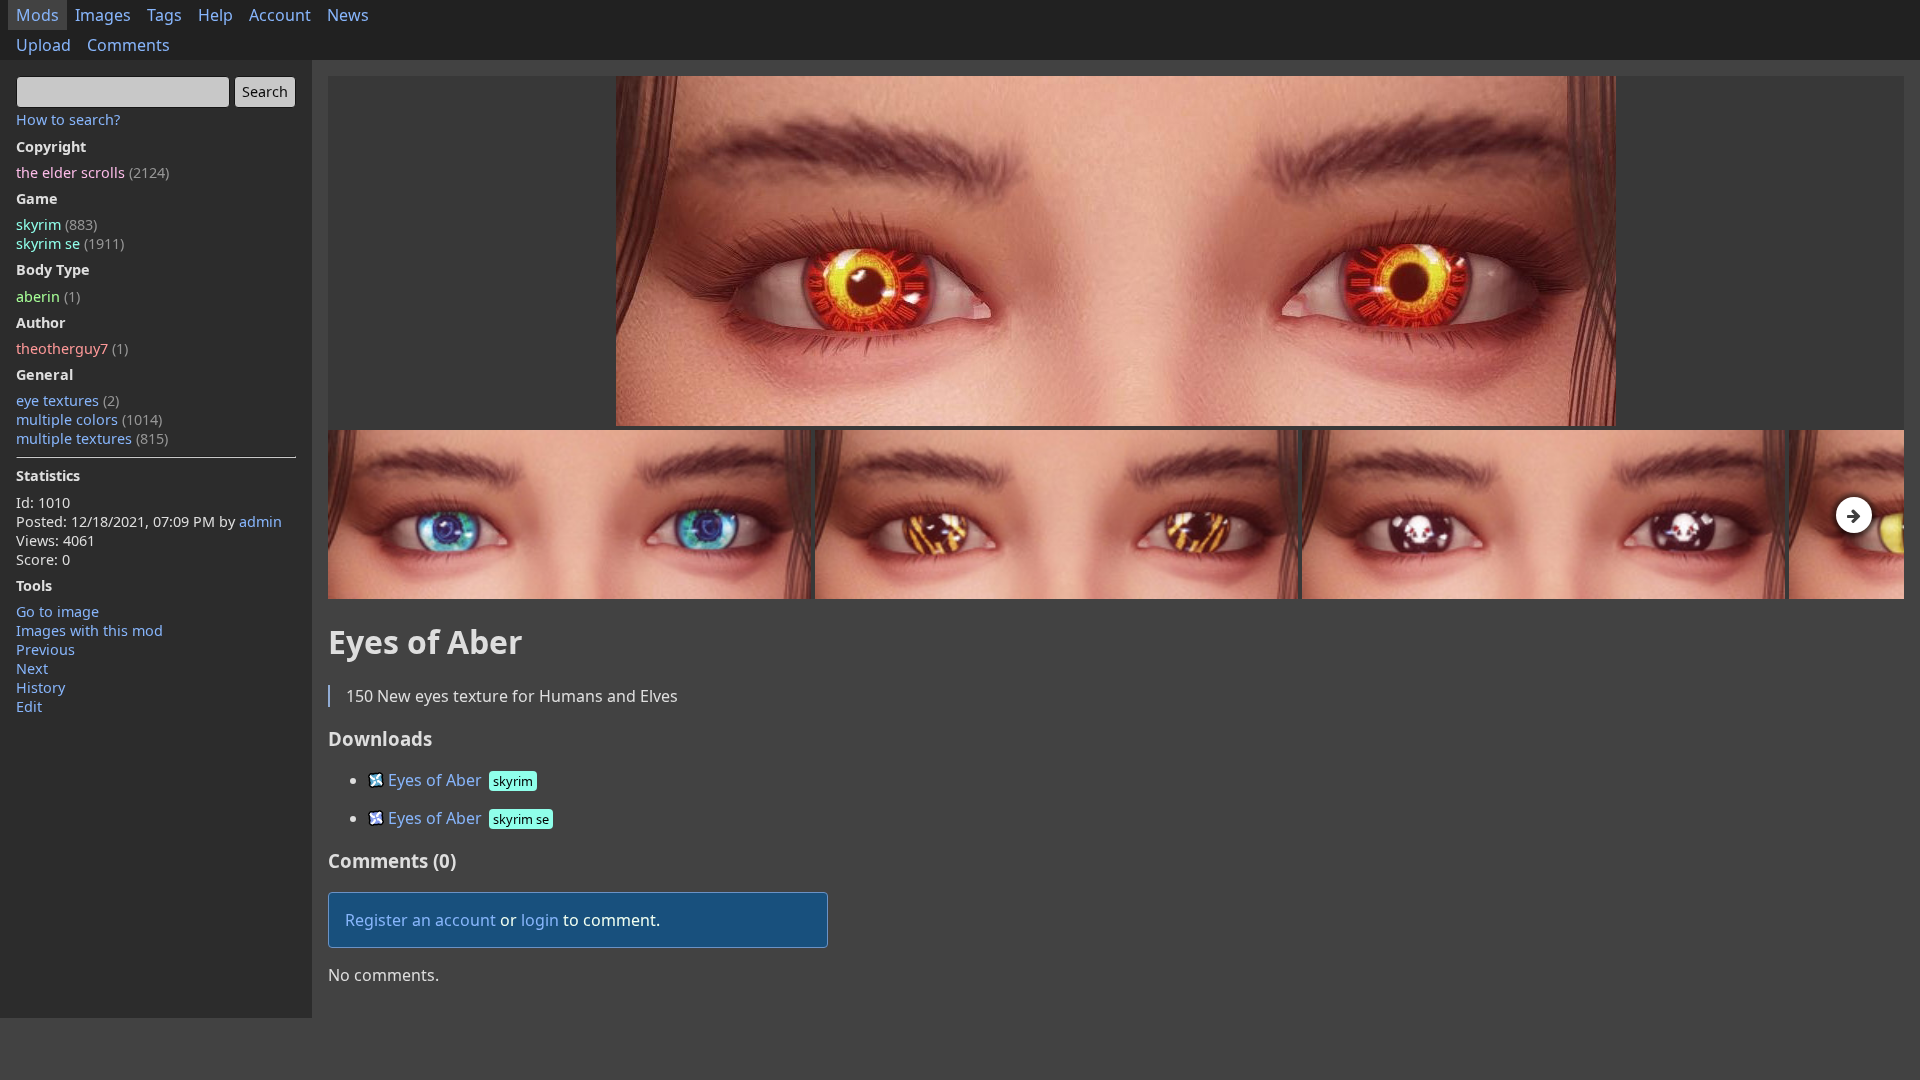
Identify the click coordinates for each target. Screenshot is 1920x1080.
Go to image (57, 611)
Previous (45, 649)
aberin (48, 296)
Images (103, 15)
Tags (164, 15)
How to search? (68, 119)
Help (215, 15)
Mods (37, 15)
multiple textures (92, 438)
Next (32, 668)
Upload (43, 45)
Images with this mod (89, 630)
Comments (128, 45)
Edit (29, 706)
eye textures (67, 400)
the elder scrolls (92, 172)
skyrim (56, 224)
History (40, 687)
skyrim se (70, 243)
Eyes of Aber (458, 780)
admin (260, 521)
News (348, 15)
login (540, 920)
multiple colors (89, 419)
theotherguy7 (72, 348)
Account (280, 15)
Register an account (420, 920)
